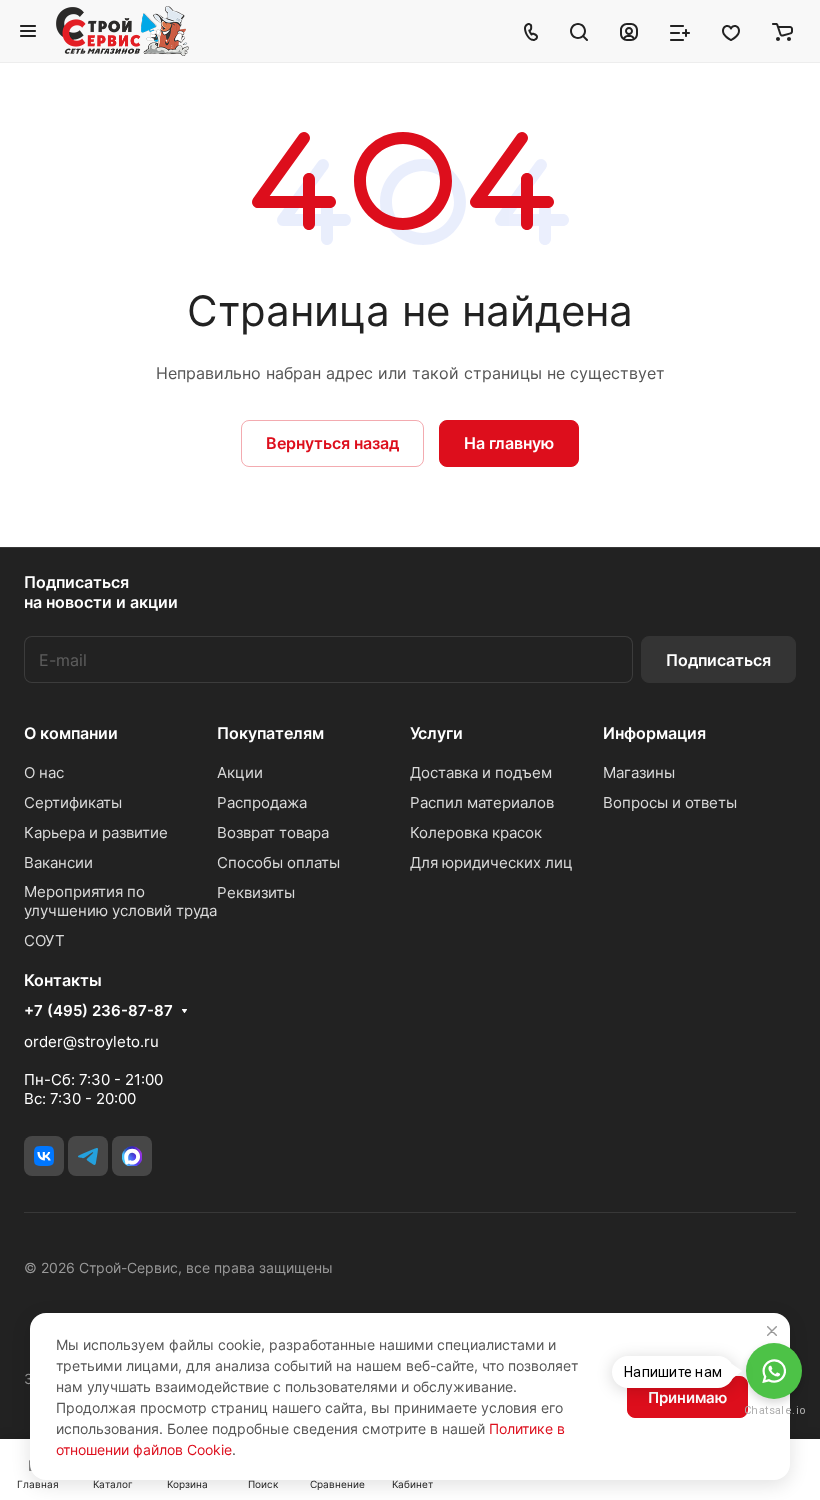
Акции (240, 772)
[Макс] (132, 1156)
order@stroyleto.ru (91, 1041)
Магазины (639, 772)
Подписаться (718, 660)
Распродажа (262, 802)
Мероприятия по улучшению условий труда (120, 901)
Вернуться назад (332, 443)
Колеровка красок (476, 832)
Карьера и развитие (96, 832)
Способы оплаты (278, 862)
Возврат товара (273, 832)
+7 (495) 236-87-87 (98, 1011)
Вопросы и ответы (670, 802)
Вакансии (58, 862)
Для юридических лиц (491, 862)
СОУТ (44, 940)
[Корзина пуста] (782, 31)
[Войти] (629, 31)
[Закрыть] (772, 1331)
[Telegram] (88, 1156)
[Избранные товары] (731, 31)
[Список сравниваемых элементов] (680, 31)
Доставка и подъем (481, 772)
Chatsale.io (774, 1410)
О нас (44, 772)
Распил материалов (482, 802)
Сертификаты (73, 802)
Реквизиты (256, 892)
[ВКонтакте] (44, 1156)
